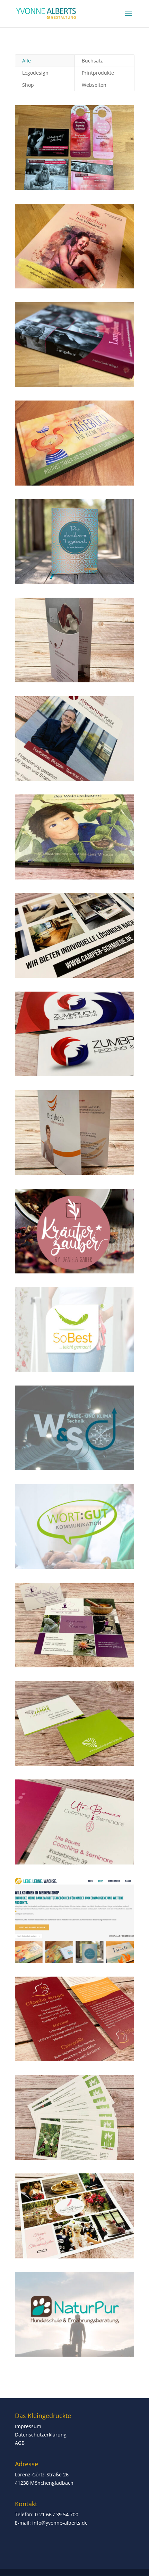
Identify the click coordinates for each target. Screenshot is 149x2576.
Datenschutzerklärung (41, 2435)
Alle (27, 61)
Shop (28, 85)
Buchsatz (92, 61)
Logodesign (35, 73)
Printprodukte (98, 73)
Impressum (28, 2426)
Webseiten (94, 85)
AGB (20, 2443)
